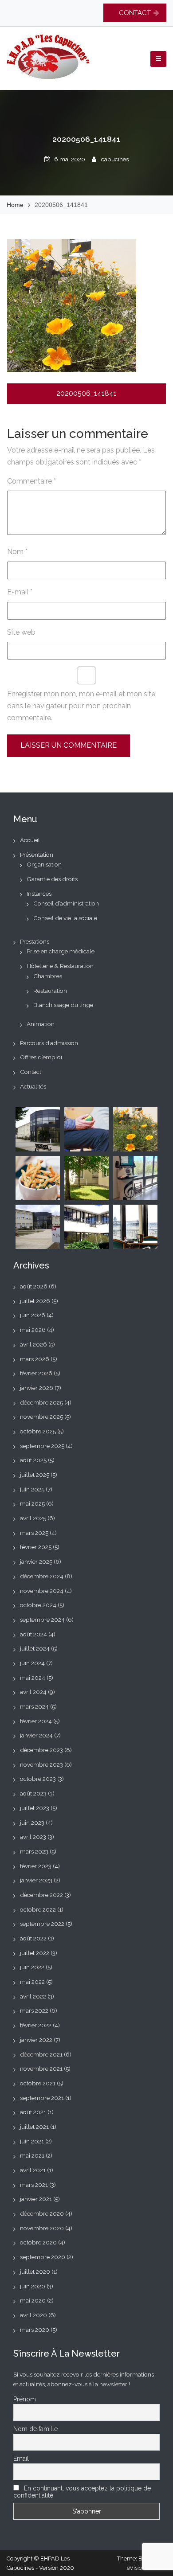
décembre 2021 (41, 2054)
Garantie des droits (52, 879)
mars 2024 (34, 1706)
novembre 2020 (42, 2228)
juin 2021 (32, 2141)
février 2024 (36, 1721)
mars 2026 (35, 1359)
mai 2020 (33, 2300)
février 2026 (36, 1373)
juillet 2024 (35, 1648)
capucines (115, 159)
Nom (17, 552)
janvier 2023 (36, 1880)
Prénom (25, 2399)
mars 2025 (34, 1533)
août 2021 (33, 2112)
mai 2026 (33, 1330)
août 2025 (33, 1460)
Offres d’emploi (41, 1057)
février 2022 (36, 2025)
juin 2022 (32, 1967)
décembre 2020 (42, 2213)
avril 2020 (33, 2315)
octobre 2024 (38, 1605)
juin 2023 (32, 1823)
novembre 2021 (41, 2069)
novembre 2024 (42, 1591)
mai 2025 (32, 1503)
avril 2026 (33, 1344)
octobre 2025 (38, 1431)
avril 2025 (33, 1518)
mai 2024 (33, 1678)
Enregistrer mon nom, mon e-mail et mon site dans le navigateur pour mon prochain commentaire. (81, 706)
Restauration (50, 991)
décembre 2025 (41, 1402)
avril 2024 (33, 1692)
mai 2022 (32, 1982)
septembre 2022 (42, 1924)
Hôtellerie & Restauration (60, 966)
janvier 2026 (37, 1388)
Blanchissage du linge (63, 1005)
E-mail (20, 592)
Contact (31, 1072)
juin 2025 (32, 1489)
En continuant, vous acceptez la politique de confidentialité (82, 2492)
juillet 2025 (35, 1475)
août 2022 (33, 1938)
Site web (21, 632)
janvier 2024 (36, 1735)
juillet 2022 (35, 1953)
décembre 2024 (42, 1576)
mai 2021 (32, 2155)
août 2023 (33, 1793)
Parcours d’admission (49, 1043)
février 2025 (36, 1547)
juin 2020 (33, 2286)
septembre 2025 (42, 1446)
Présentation (37, 855)
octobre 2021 (38, 2083)
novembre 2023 (41, 1764)
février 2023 (36, 1866)
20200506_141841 (86, 393)
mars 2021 (34, 2185)
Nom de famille (35, 2429)
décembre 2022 (41, 1895)
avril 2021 (33, 2170)
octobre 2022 (38, 1909)
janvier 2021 (36, 2199)
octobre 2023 (38, 1779)
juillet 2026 (35, 1301)
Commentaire (31, 481)
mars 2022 (34, 2010)
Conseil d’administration (66, 903)
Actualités (33, 1086)
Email (21, 2459)
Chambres (48, 976)
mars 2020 (35, 2330)
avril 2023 (33, 1837)
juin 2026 (33, 1315)
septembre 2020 (43, 2257)
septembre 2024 (42, 1620)
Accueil (30, 840)
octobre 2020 (38, 2242)
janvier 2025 (36, 1561)
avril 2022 (33, 1996)
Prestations (35, 941)
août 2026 (34, 1286)
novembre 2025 (41, 1417)
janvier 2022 (36, 2040)
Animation (41, 1024)
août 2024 (33, 1634)
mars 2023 (34, 1851)
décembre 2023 (41, 1750)
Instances (39, 894)
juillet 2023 (35, 1808)
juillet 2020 (35, 2272)
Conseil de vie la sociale (65, 918)
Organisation (44, 864)
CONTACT (135, 13)
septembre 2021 (42, 2098)
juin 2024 (32, 1663)
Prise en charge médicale (61, 951)
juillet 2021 (34, 2127)
